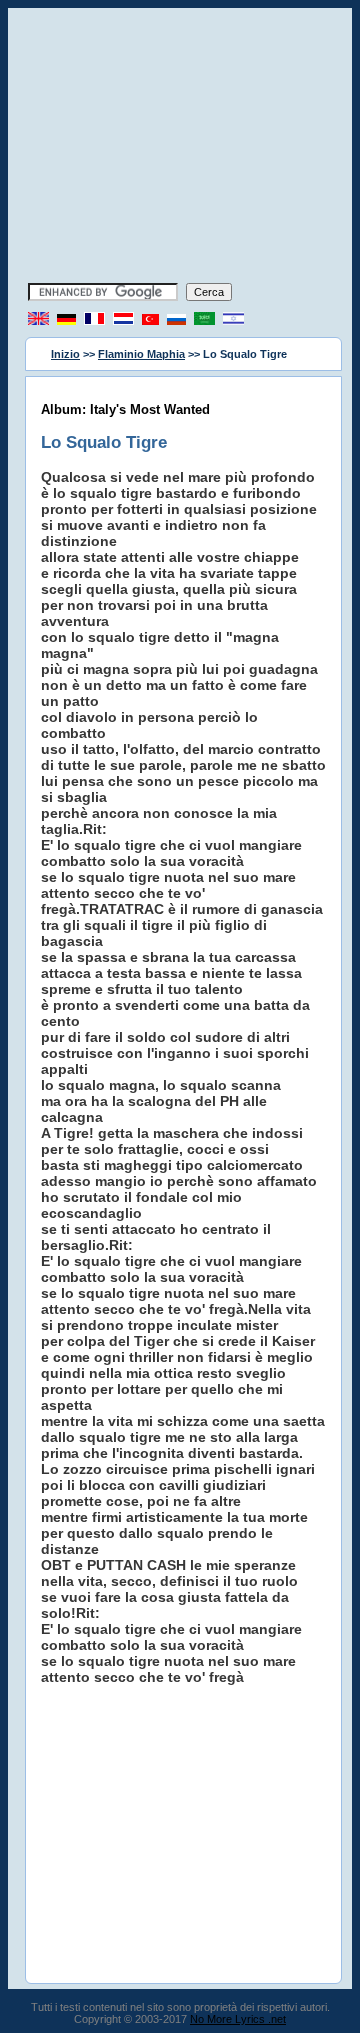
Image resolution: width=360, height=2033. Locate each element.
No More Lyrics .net (238, 2019)
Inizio (65, 354)
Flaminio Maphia (141, 354)
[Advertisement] (180, 148)
